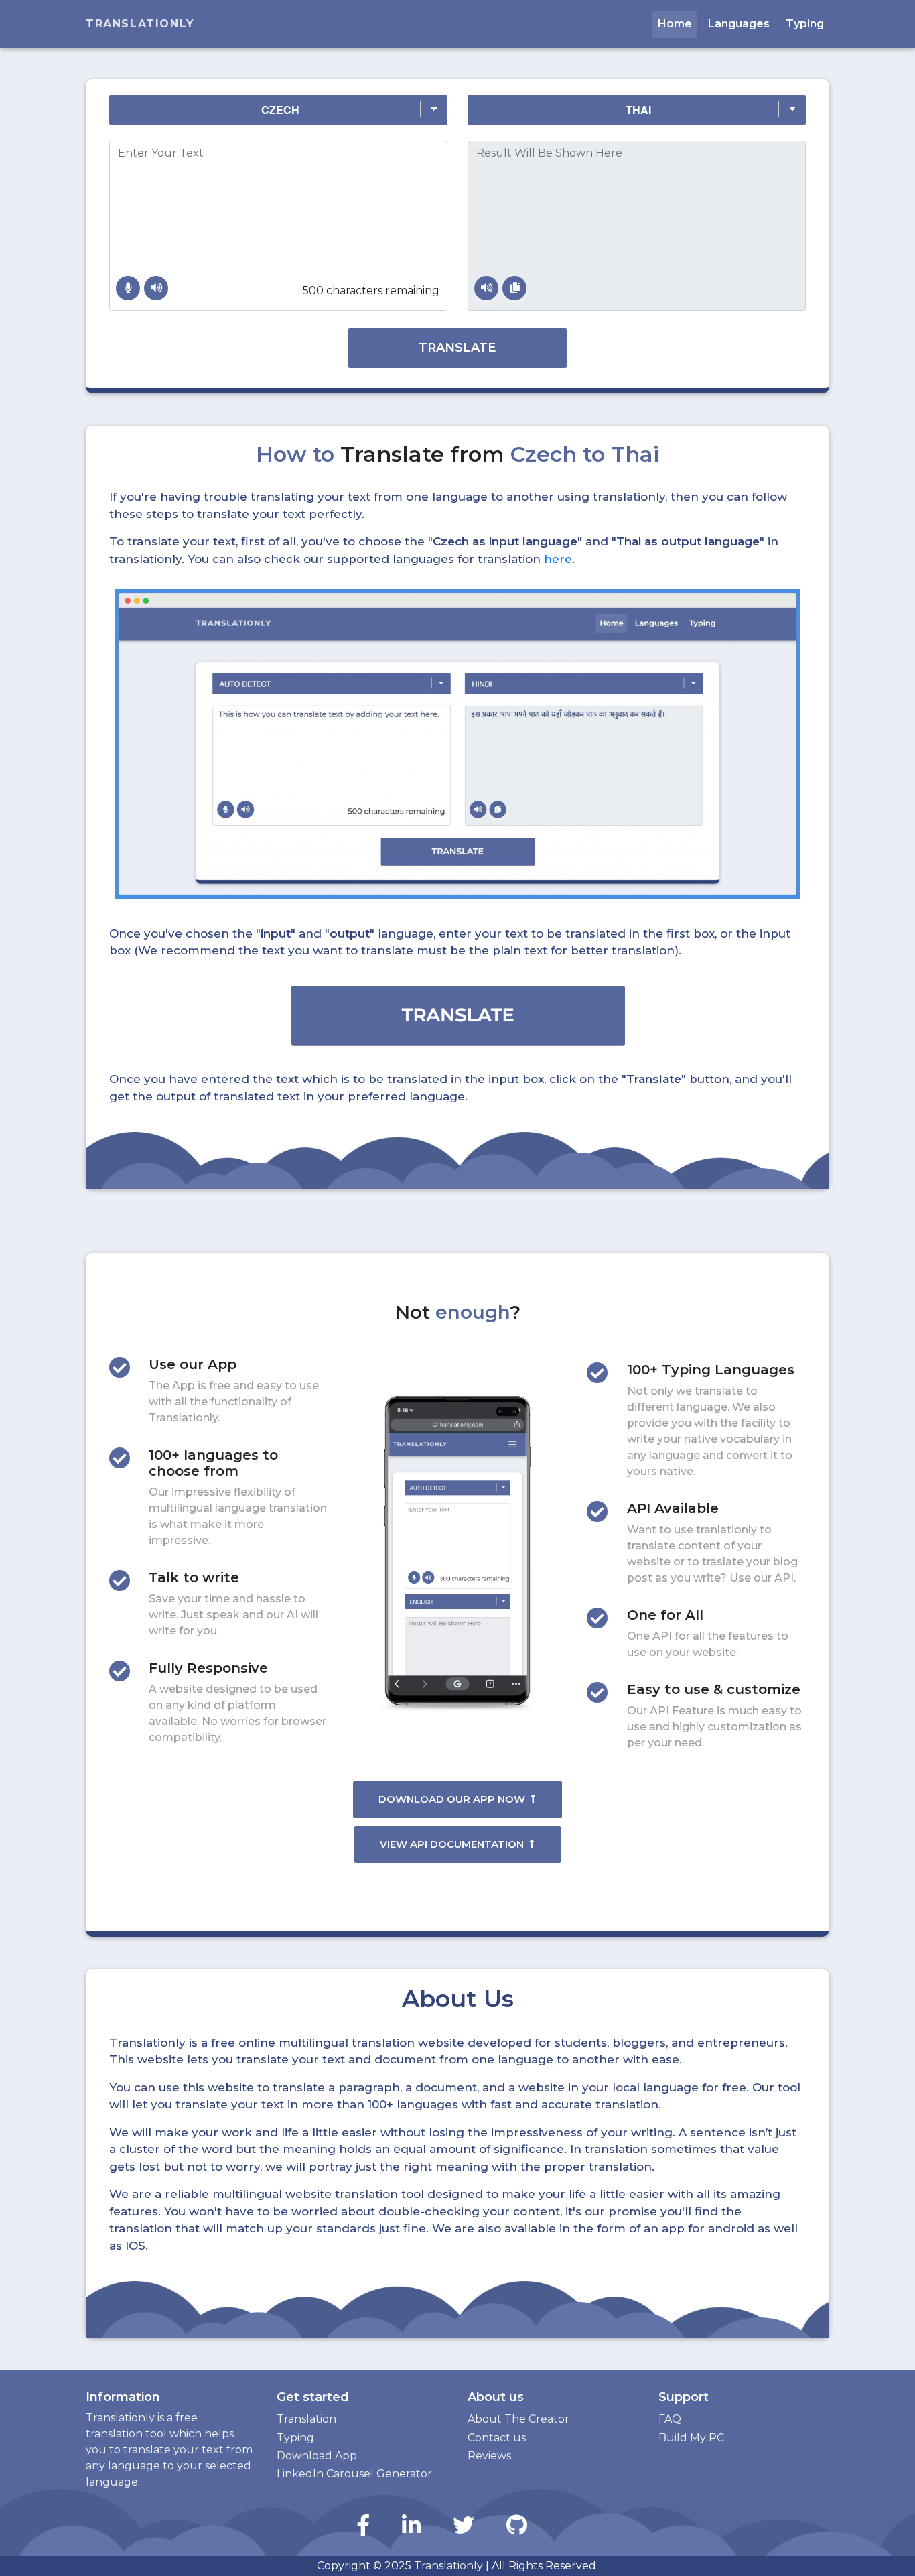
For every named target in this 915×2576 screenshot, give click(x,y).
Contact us (497, 2438)
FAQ (670, 2419)
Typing (805, 24)
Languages (739, 24)
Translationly (140, 24)
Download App (317, 2456)
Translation (306, 2419)
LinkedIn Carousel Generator (354, 2474)
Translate (457, 348)
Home (675, 24)
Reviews (489, 2456)
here (558, 559)
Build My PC (691, 2438)
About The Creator (518, 2419)
